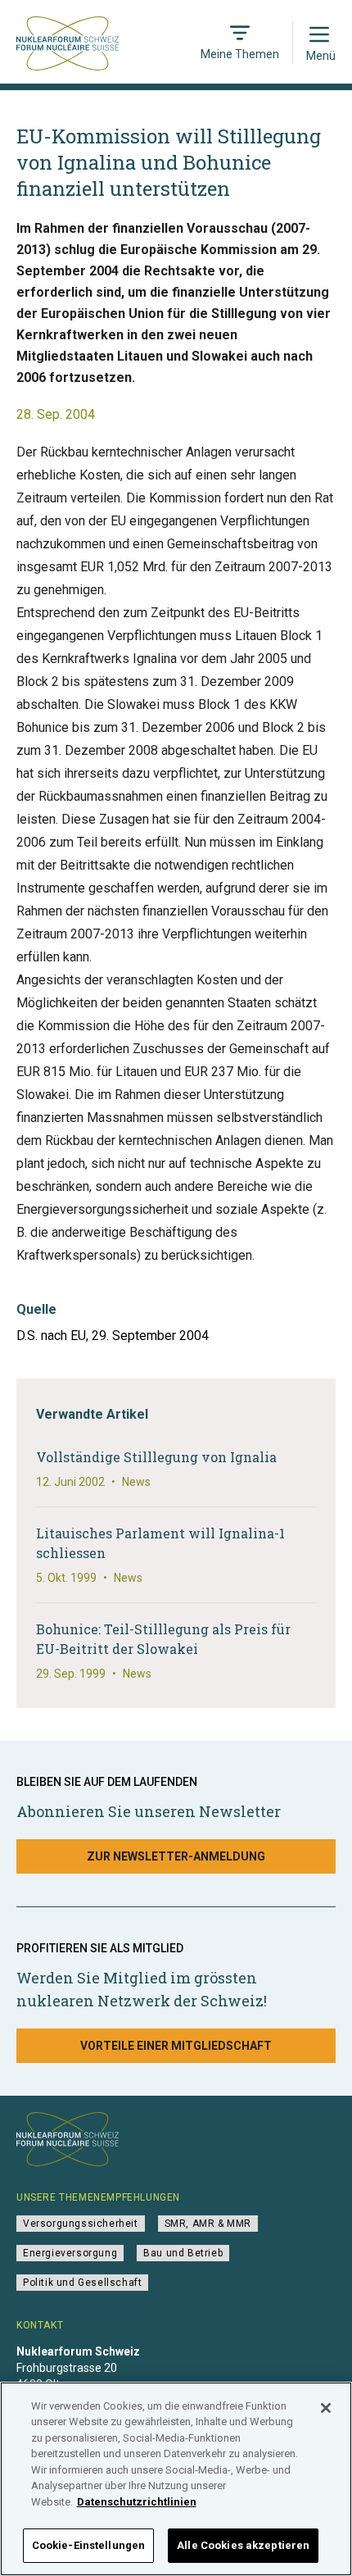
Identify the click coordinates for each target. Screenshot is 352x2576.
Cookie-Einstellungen (89, 2545)
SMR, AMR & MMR (208, 2224)
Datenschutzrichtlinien (137, 2502)
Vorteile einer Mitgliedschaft (176, 2046)
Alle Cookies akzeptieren (243, 2545)
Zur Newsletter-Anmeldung (176, 1856)
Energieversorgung (70, 2253)
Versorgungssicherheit (81, 2224)
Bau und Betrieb (183, 2253)
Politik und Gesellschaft (82, 2283)
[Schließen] (326, 2408)
